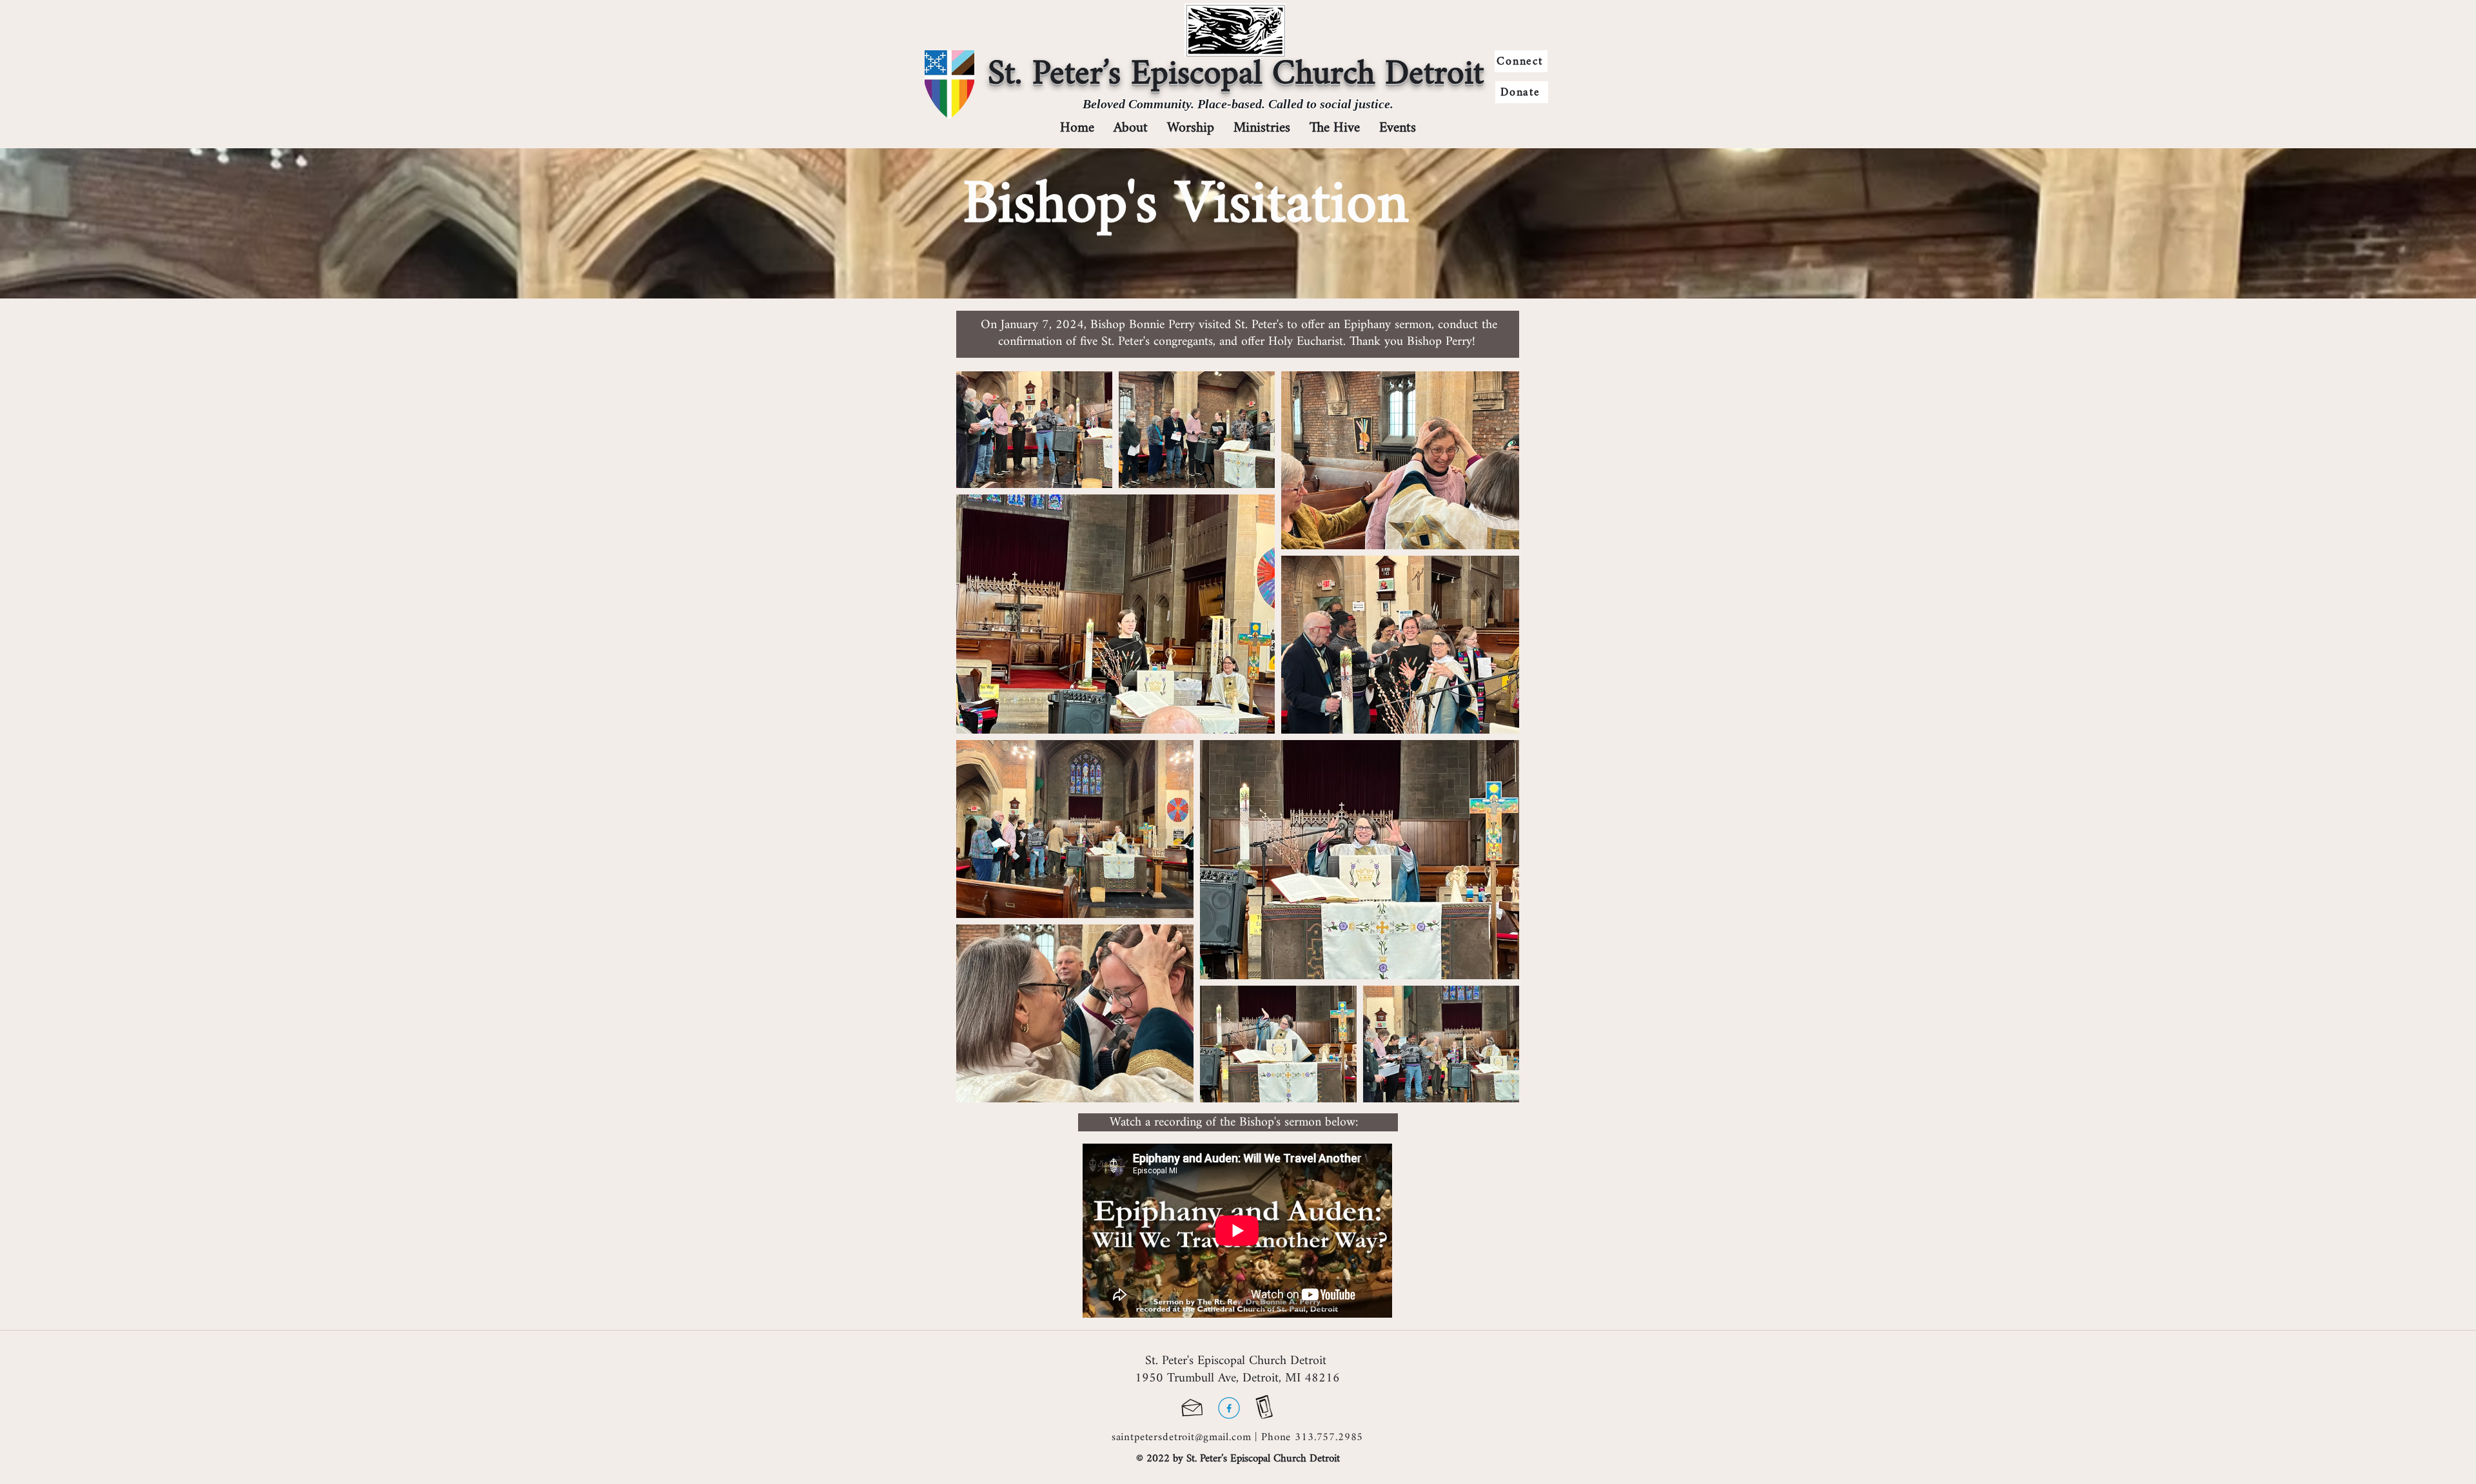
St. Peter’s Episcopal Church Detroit (1236, 74)
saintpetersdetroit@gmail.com (1182, 1437)
